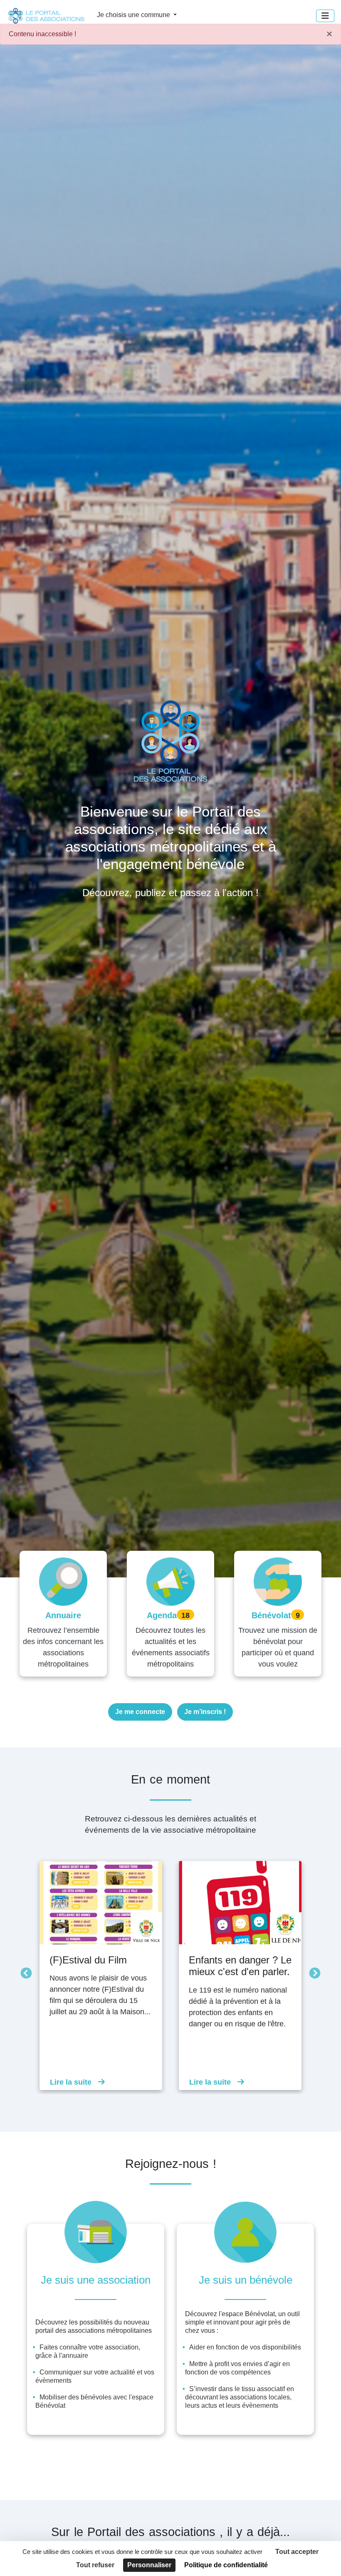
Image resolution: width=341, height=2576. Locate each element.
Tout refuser (95, 2565)
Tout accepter (297, 2552)
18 (185, 1615)
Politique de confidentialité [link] (226, 2565)
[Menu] (325, 16)
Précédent (24, 1971)
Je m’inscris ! (205, 1712)
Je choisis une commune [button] (134, 15)
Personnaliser (149, 2565)
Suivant (313, 1971)
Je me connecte (140, 1712)
